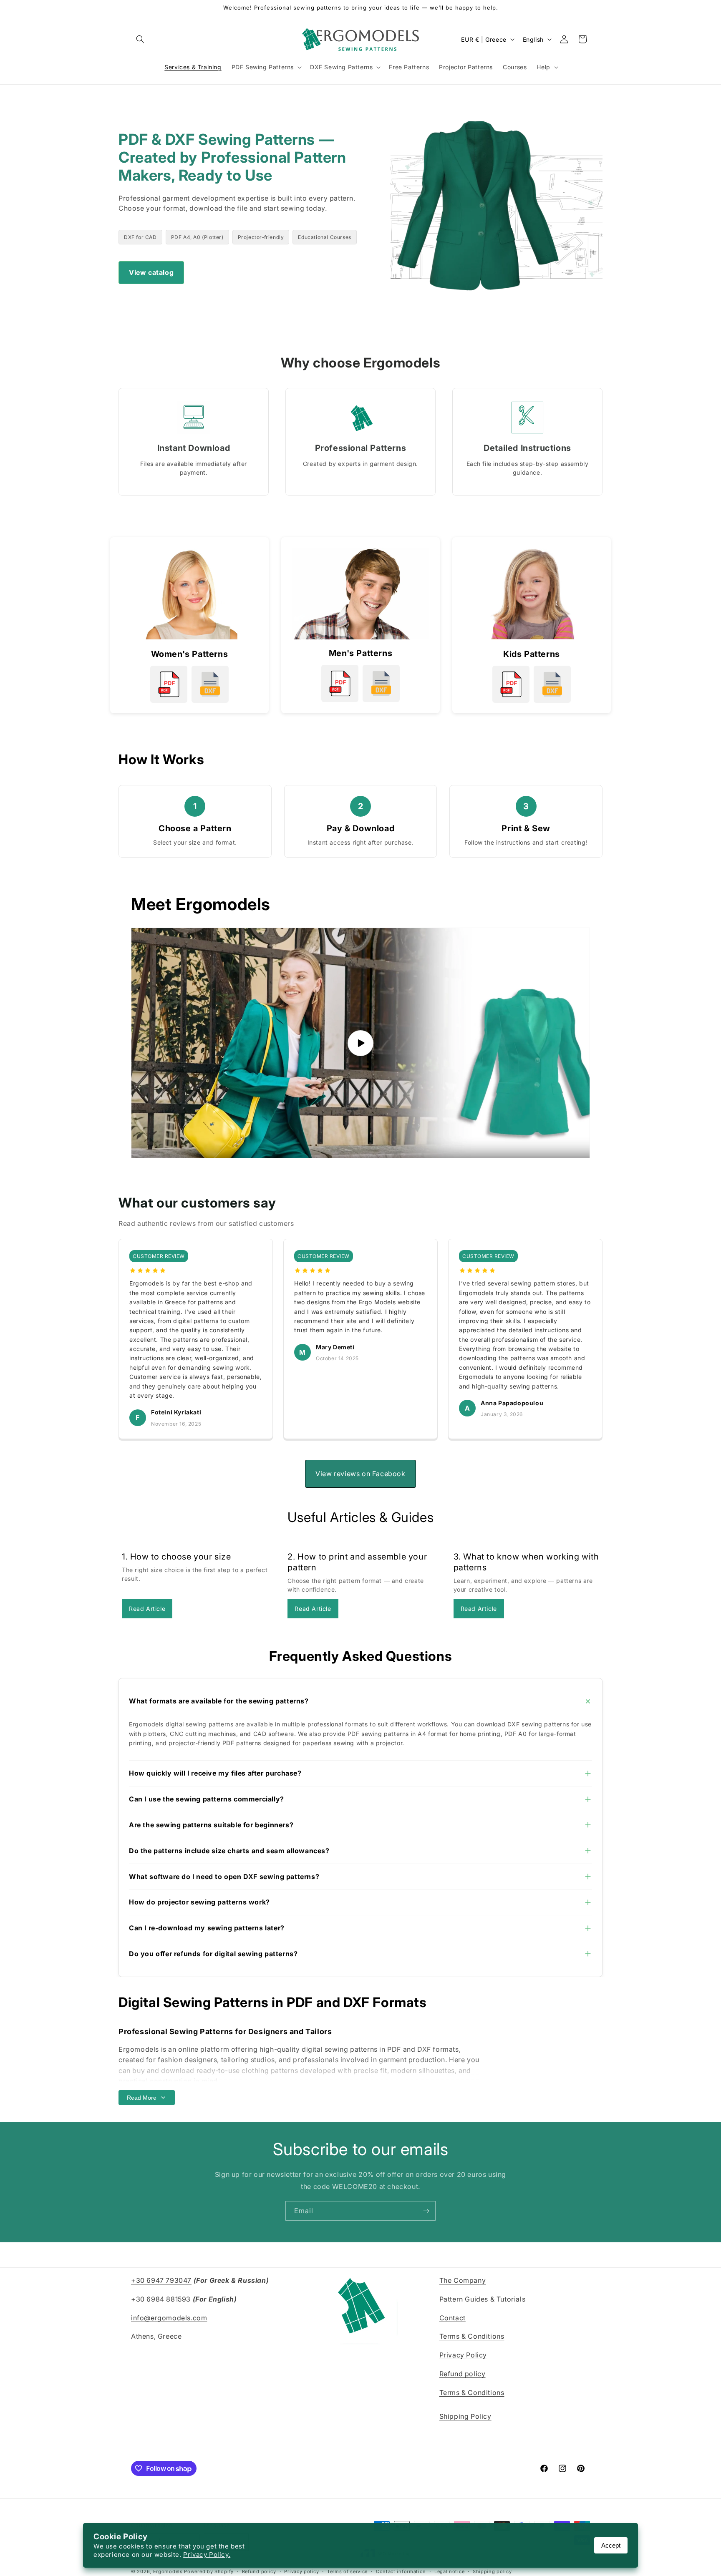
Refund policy (463, 2374)
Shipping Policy (465, 2417)
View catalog (151, 272)
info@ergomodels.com (169, 2318)
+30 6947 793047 (161, 2280)
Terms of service (347, 2571)
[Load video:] (360, 1043)
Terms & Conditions (472, 2337)
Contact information (401, 2571)
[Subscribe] (426, 2211)
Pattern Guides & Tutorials (483, 2299)
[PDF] (169, 684)
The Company (463, 2280)
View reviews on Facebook (360, 1474)
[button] (140, 39)
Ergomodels (168, 2572)
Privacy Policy (463, 2355)
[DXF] (210, 684)
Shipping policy (492, 2571)
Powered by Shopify (209, 2572)
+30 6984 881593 (161, 2299)
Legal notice (449, 2571)
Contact (453, 2318)
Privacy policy (301, 2571)
